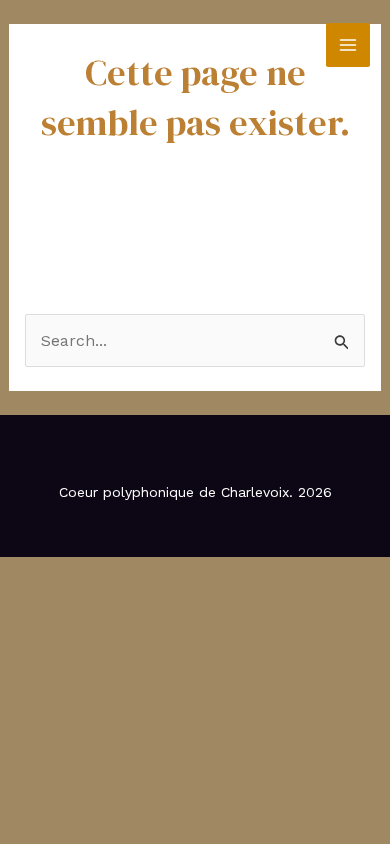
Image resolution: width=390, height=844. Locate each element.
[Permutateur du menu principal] (348, 45)
